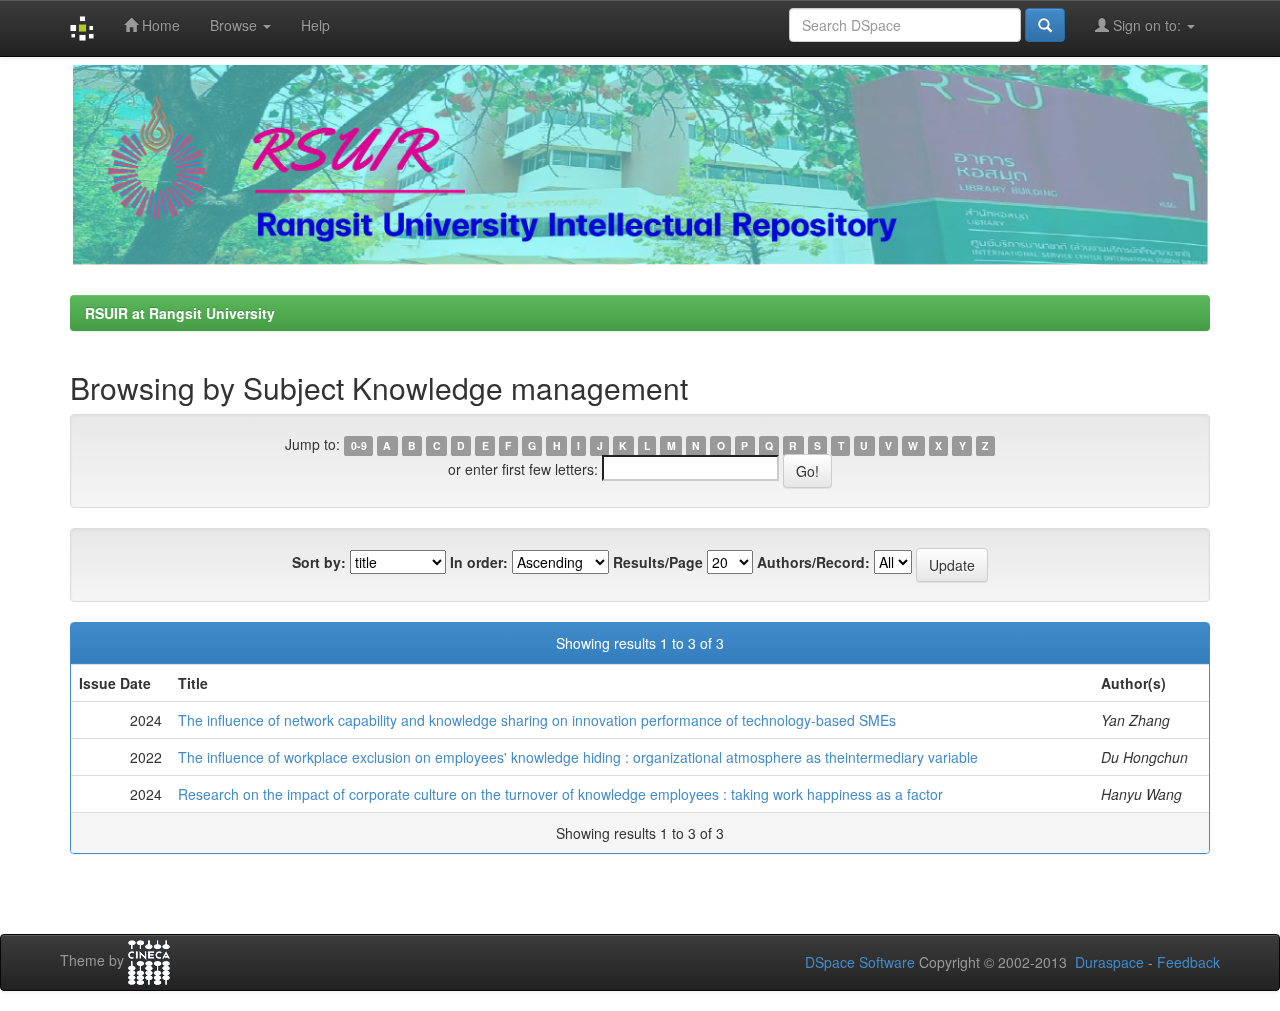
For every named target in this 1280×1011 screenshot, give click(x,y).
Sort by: (319, 562)
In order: (479, 562)
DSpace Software (860, 962)
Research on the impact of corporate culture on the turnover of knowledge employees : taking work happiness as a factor (560, 794)
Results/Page (658, 562)
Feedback (1188, 962)
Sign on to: (1147, 25)
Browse (235, 25)
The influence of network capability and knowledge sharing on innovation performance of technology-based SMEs (537, 720)
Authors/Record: (813, 562)
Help (315, 25)
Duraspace (1109, 962)
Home (159, 25)
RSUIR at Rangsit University (180, 313)
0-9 (359, 445)
